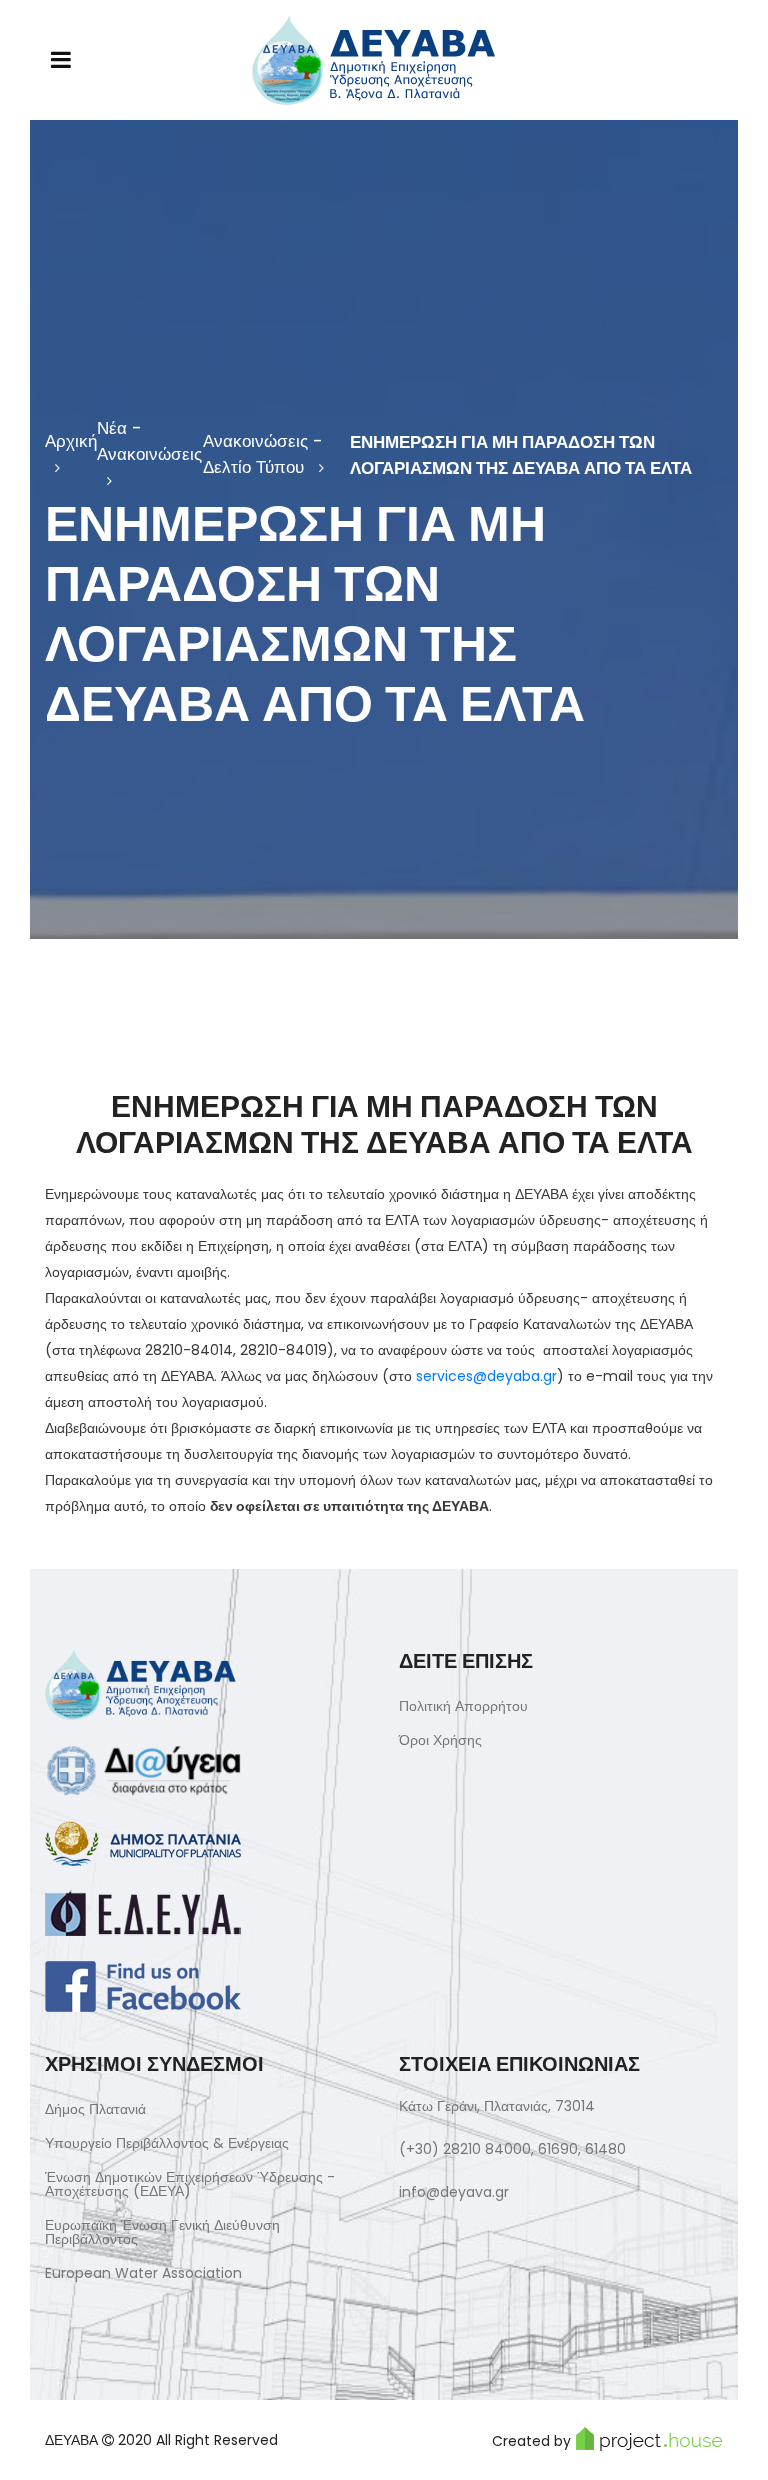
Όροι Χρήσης (440, 1740)
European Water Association (143, 2273)
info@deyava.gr (454, 2192)
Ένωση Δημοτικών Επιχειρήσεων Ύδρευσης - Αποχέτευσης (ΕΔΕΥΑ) (190, 2184)
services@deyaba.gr (486, 1376)
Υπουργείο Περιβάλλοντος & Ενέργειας (167, 2143)
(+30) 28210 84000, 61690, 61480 (512, 2149)
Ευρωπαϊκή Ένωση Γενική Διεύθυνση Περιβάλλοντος (162, 2232)
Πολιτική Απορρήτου (463, 1706)
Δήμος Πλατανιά (95, 2109)
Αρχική (71, 441)
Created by (531, 2441)
